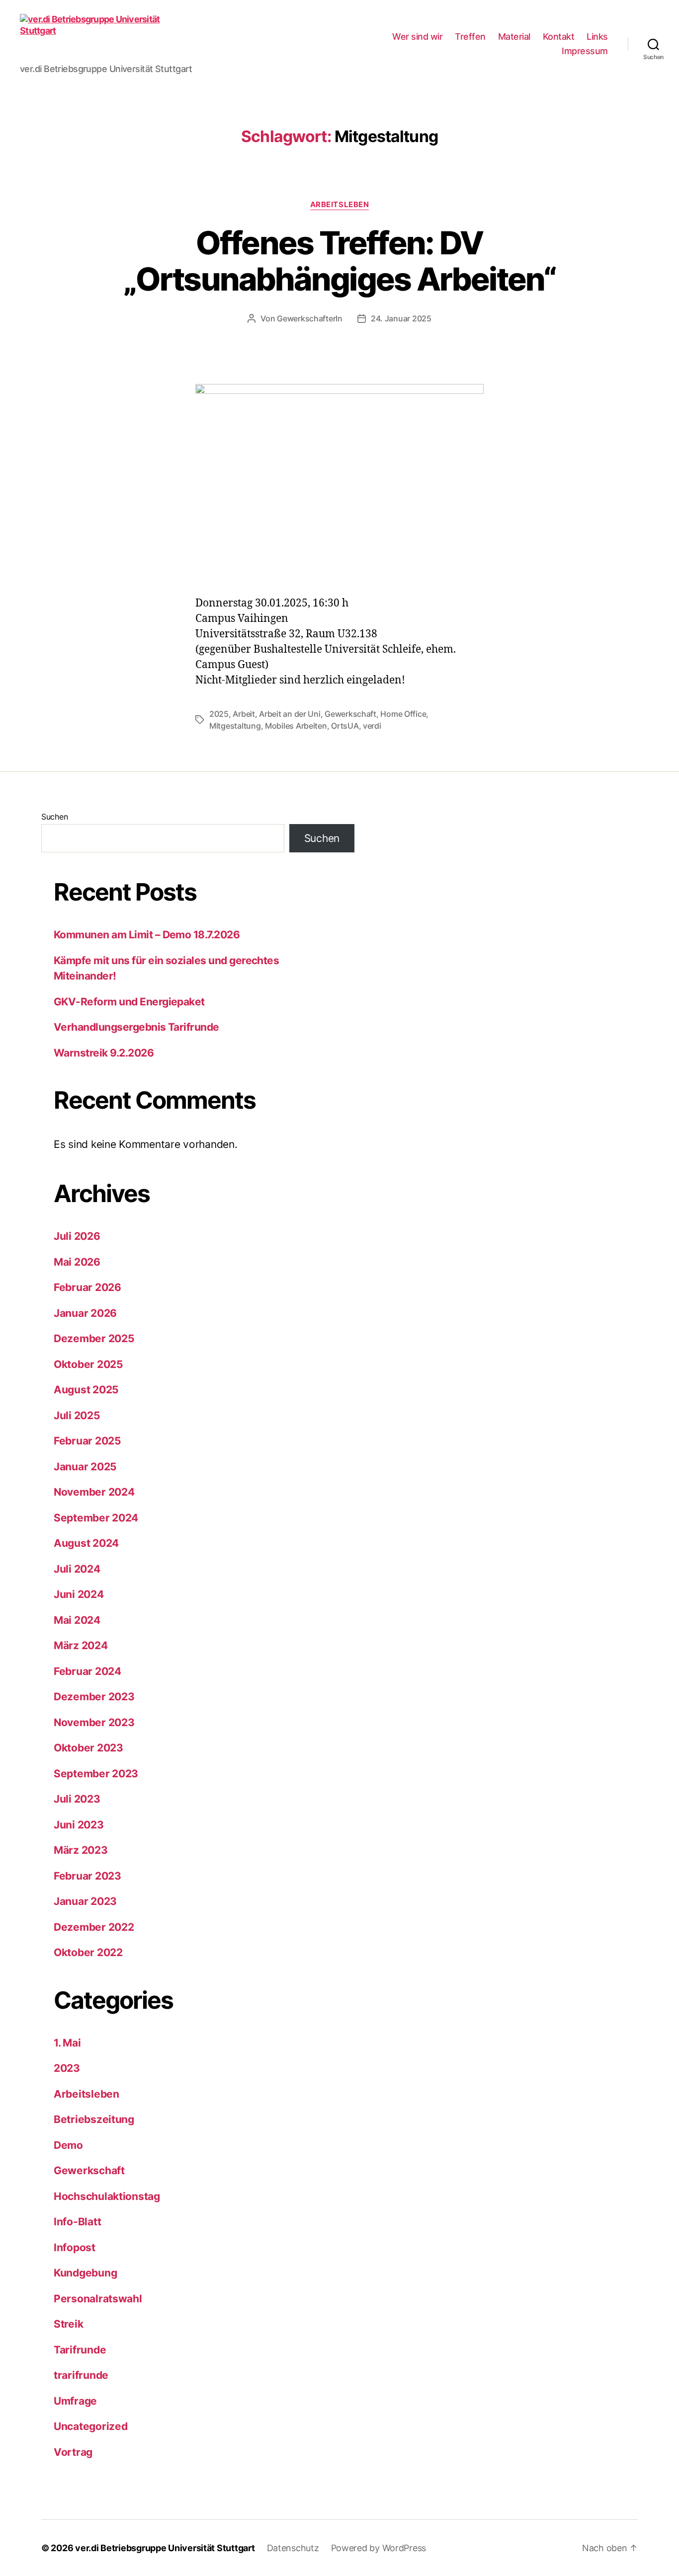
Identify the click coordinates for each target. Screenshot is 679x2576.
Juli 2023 (77, 1799)
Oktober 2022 (88, 1952)
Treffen (470, 37)
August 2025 (86, 1390)
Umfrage (75, 2401)
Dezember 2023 (94, 1697)
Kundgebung (85, 2273)
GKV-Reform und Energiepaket (129, 1002)
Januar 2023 (85, 1901)
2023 (67, 2068)
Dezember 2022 (94, 1927)
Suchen (54, 817)
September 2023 (96, 1774)
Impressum (585, 51)
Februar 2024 (87, 1671)
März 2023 (81, 1850)
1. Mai (67, 2043)
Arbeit (244, 714)
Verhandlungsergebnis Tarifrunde (136, 1027)
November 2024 (94, 1492)
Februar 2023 (87, 1876)
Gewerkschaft (350, 714)
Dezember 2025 (94, 1338)
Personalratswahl (98, 2299)
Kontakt (559, 37)
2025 (219, 714)
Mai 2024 (77, 1620)
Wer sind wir (417, 37)
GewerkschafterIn (310, 318)
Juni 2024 (79, 1594)
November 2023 (94, 1722)
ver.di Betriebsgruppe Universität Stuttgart (165, 2548)
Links (597, 37)
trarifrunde (81, 2375)
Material (514, 37)
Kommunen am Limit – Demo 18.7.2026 (147, 935)
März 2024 (81, 1645)
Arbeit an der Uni (290, 714)
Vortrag (73, 2452)
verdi (372, 726)
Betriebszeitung (94, 2119)
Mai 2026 (77, 1262)
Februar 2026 (87, 1287)
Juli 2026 (77, 1236)
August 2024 (86, 1543)
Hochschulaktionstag (107, 2196)
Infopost (75, 2247)
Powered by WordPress (379, 2548)
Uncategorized (91, 2426)
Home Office (403, 714)
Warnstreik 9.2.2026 (104, 1053)
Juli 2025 (77, 1415)
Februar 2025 (87, 1441)
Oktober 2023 (88, 1748)
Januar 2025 (85, 1467)
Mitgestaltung (235, 726)
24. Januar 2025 (401, 318)
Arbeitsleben (340, 205)
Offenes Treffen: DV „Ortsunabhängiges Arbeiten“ (339, 261)
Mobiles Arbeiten (296, 726)
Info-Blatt (77, 2222)
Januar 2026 (85, 1313)
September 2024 (96, 1518)
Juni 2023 (79, 1825)
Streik (68, 2324)
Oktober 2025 (88, 1364)
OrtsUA (345, 726)
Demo (68, 2145)
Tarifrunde (80, 2350)
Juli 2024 (77, 1569)
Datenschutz (293, 2548)
